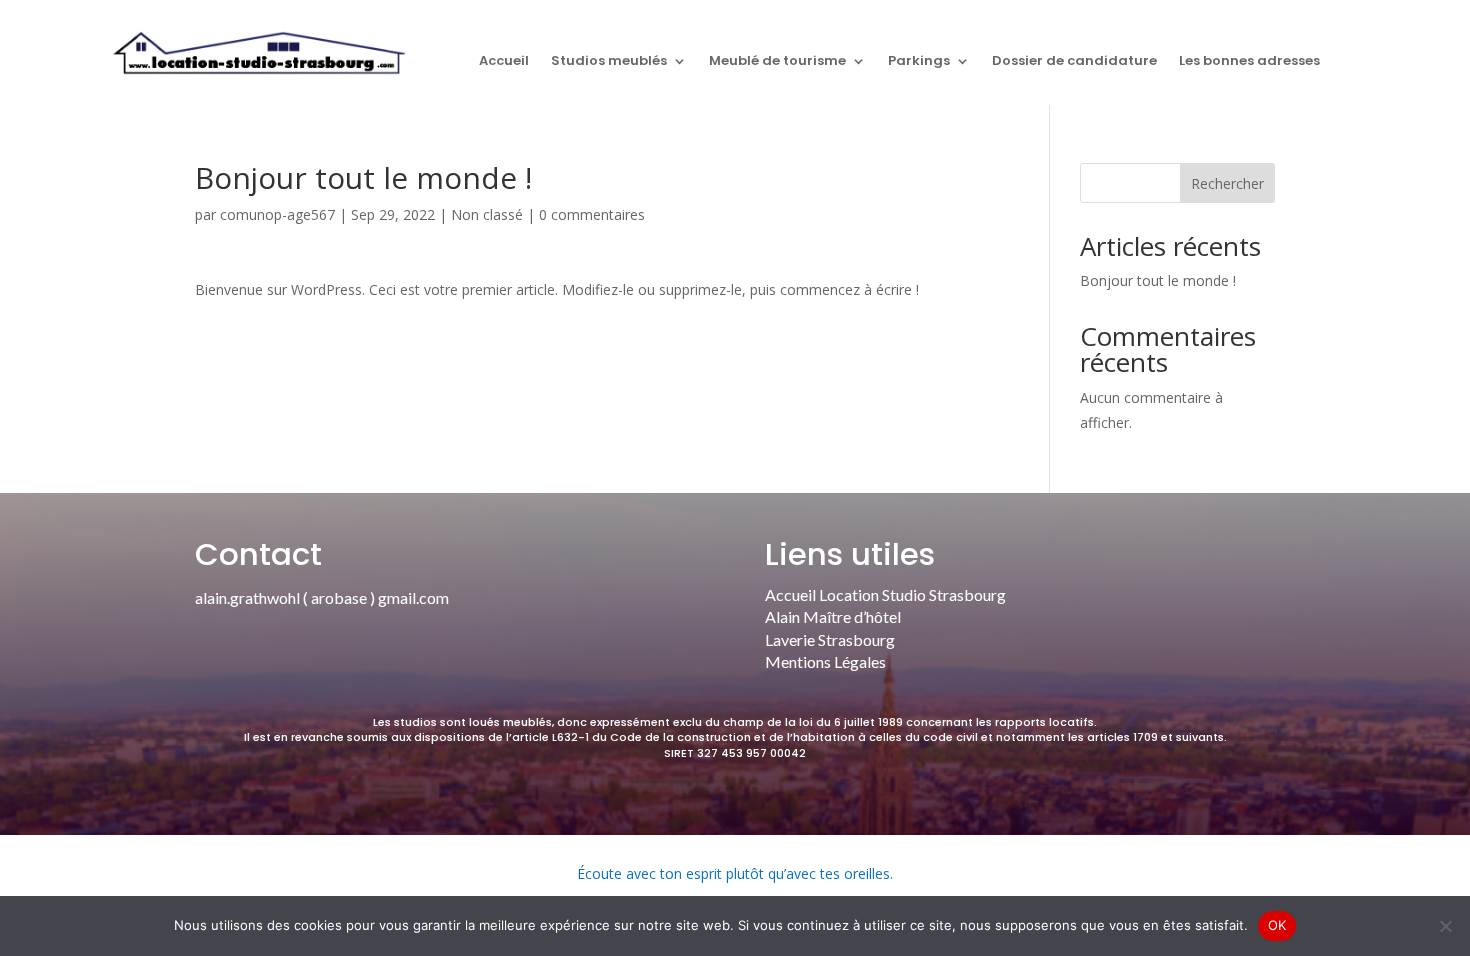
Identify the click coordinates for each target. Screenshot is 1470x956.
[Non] (1445, 926)
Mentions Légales (825, 661)
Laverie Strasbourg (830, 639)
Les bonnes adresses (1249, 62)
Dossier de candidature (1074, 62)
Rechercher (1227, 183)
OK (1277, 925)
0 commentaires (592, 214)
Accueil (504, 62)
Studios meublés (609, 62)
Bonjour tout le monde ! (1158, 280)
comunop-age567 (277, 214)
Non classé (487, 214)
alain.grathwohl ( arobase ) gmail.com (322, 597)
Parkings (919, 62)
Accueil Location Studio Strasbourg (885, 594)
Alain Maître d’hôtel (833, 616)
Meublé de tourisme (777, 62)
